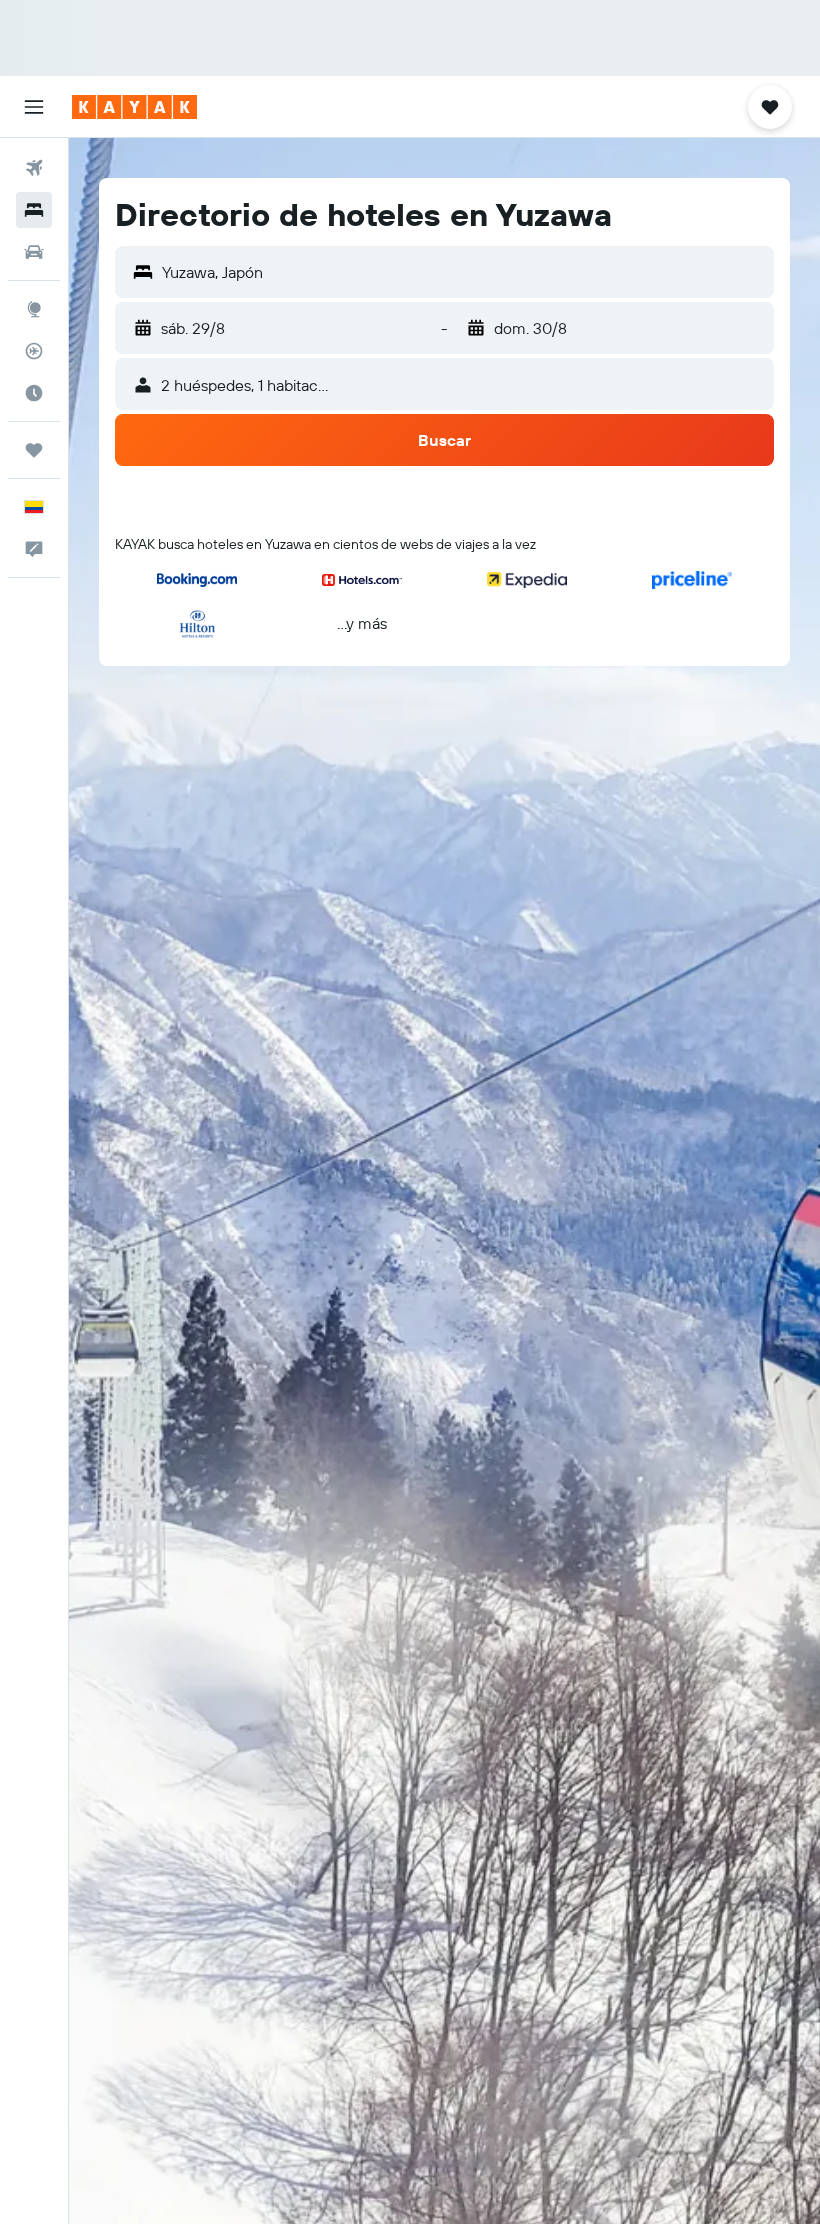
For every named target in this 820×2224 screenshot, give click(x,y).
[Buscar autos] (34, 252)
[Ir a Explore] (34, 309)
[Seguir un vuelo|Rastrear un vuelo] (34, 351)
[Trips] (34, 450)
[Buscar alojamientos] (34, 210)
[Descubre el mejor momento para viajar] (34, 393)
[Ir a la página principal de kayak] (134, 107)
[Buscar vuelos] (34, 168)
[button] (34, 107)
